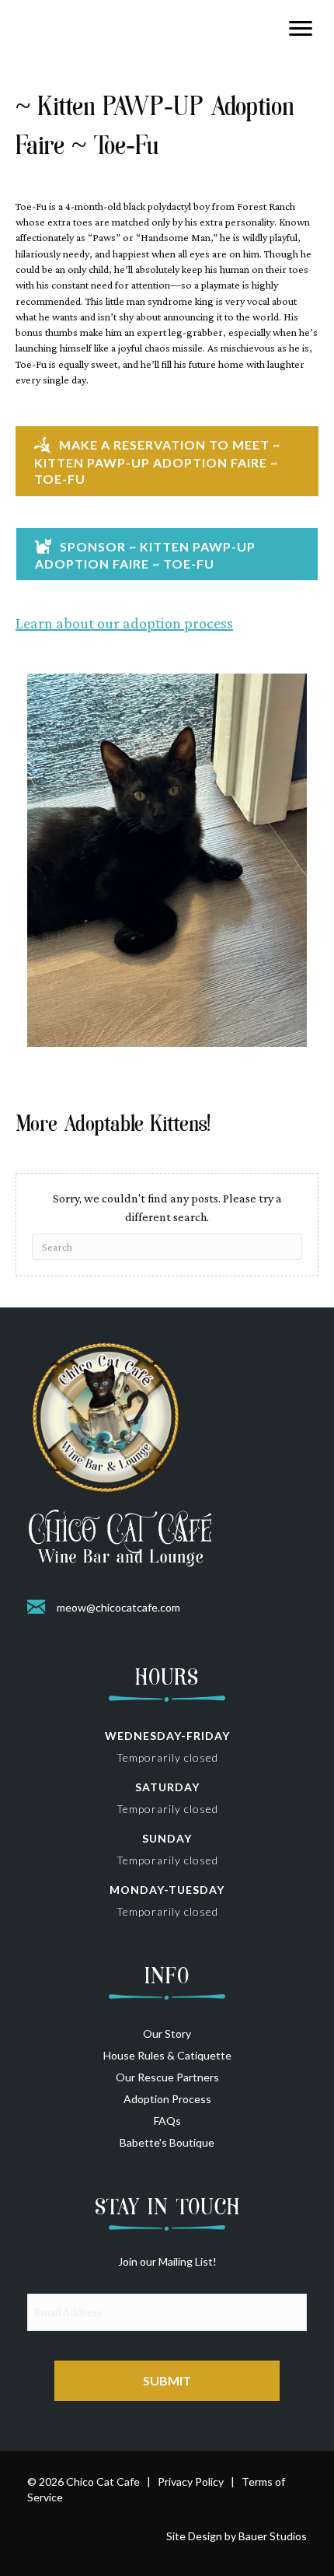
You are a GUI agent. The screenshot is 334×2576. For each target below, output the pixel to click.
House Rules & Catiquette (167, 2055)
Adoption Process (167, 2099)
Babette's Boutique (167, 2142)
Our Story (167, 2033)
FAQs (167, 2121)
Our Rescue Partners (167, 2077)
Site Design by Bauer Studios (237, 2536)
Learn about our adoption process (124, 623)
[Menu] (301, 29)
